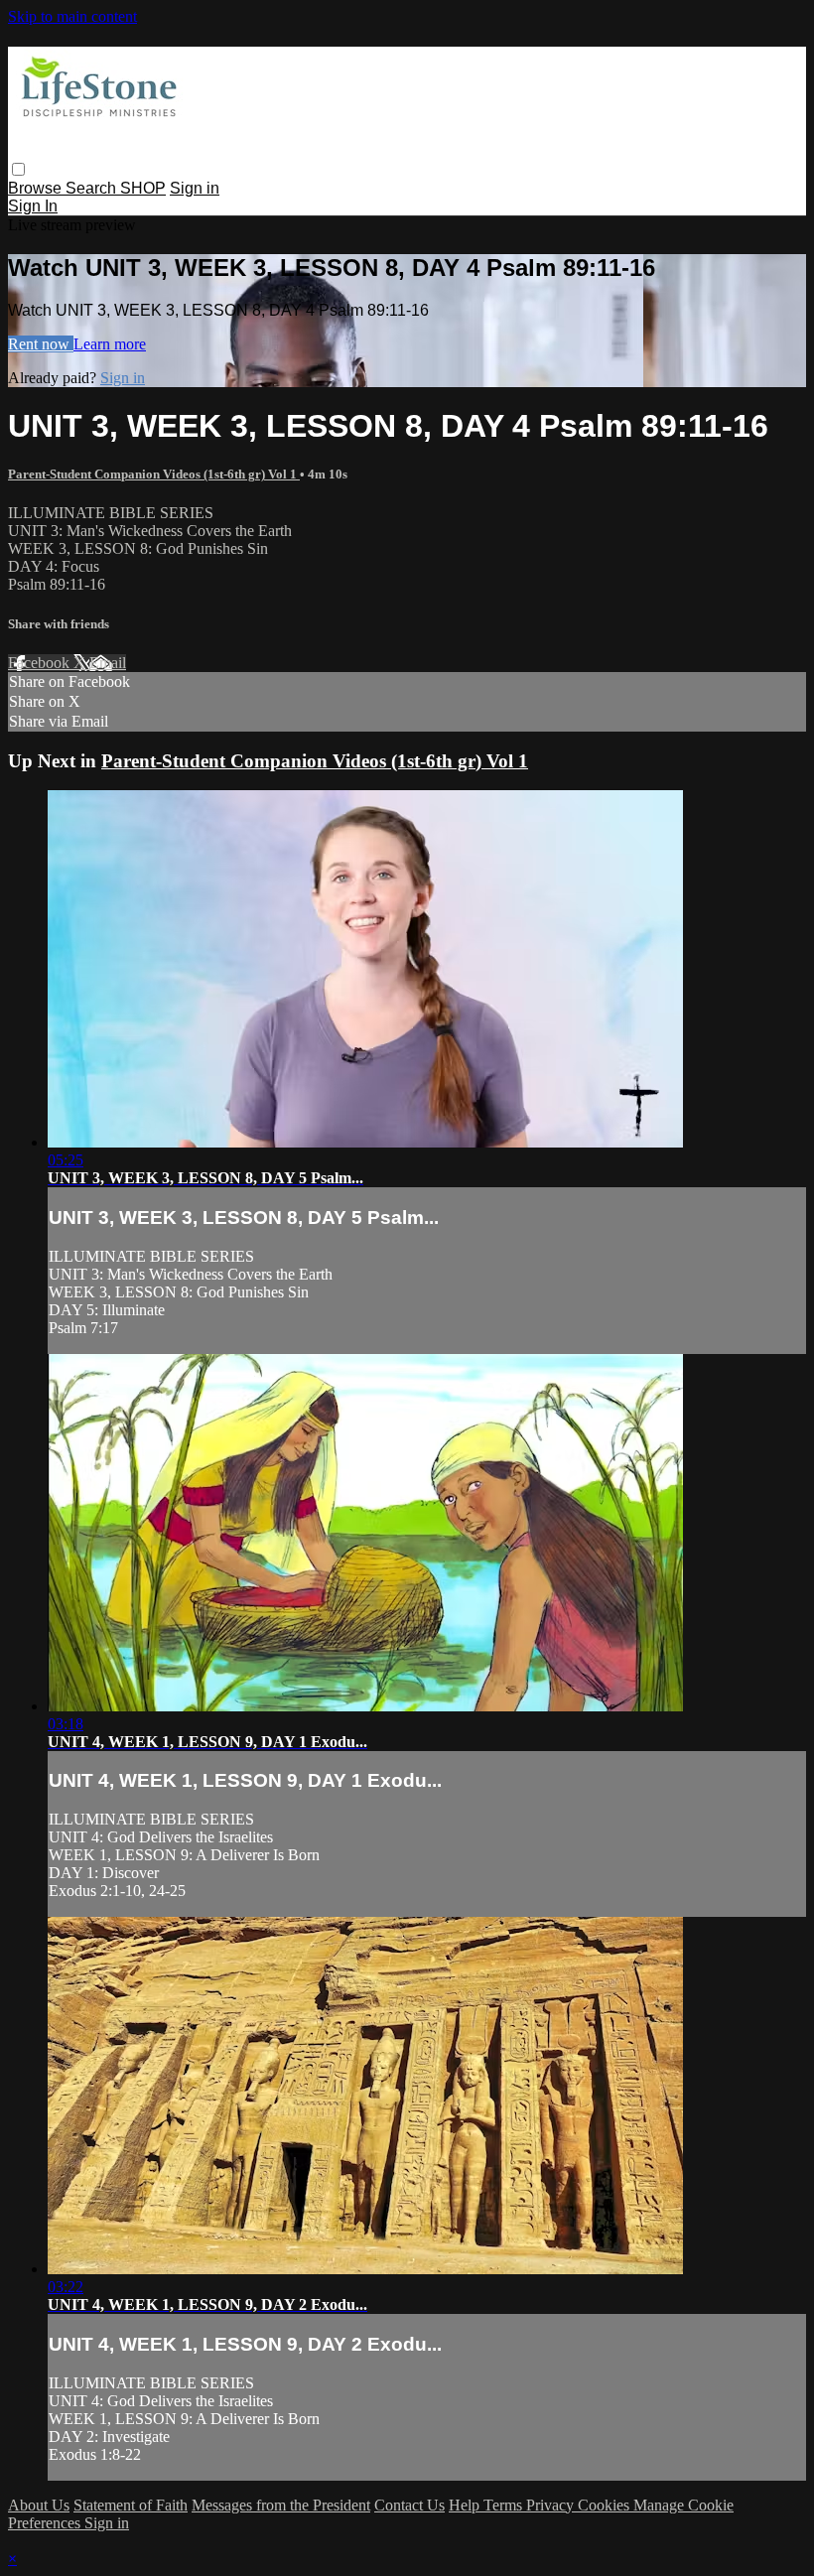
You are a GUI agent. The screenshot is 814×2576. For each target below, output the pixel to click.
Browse (37, 188)
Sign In (33, 206)
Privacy (552, 2505)
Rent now (41, 344)
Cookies (606, 2505)
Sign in (195, 188)
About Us (39, 2505)
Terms (505, 2505)
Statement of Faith (131, 2505)
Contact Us (409, 2505)
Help (466, 2505)
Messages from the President (281, 2505)
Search (93, 188)
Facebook (41, 663)
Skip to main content (72, 16)
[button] (18, 169)
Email (108, 663)
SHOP (143, 188)
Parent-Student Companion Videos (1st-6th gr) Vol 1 (154, 474)
